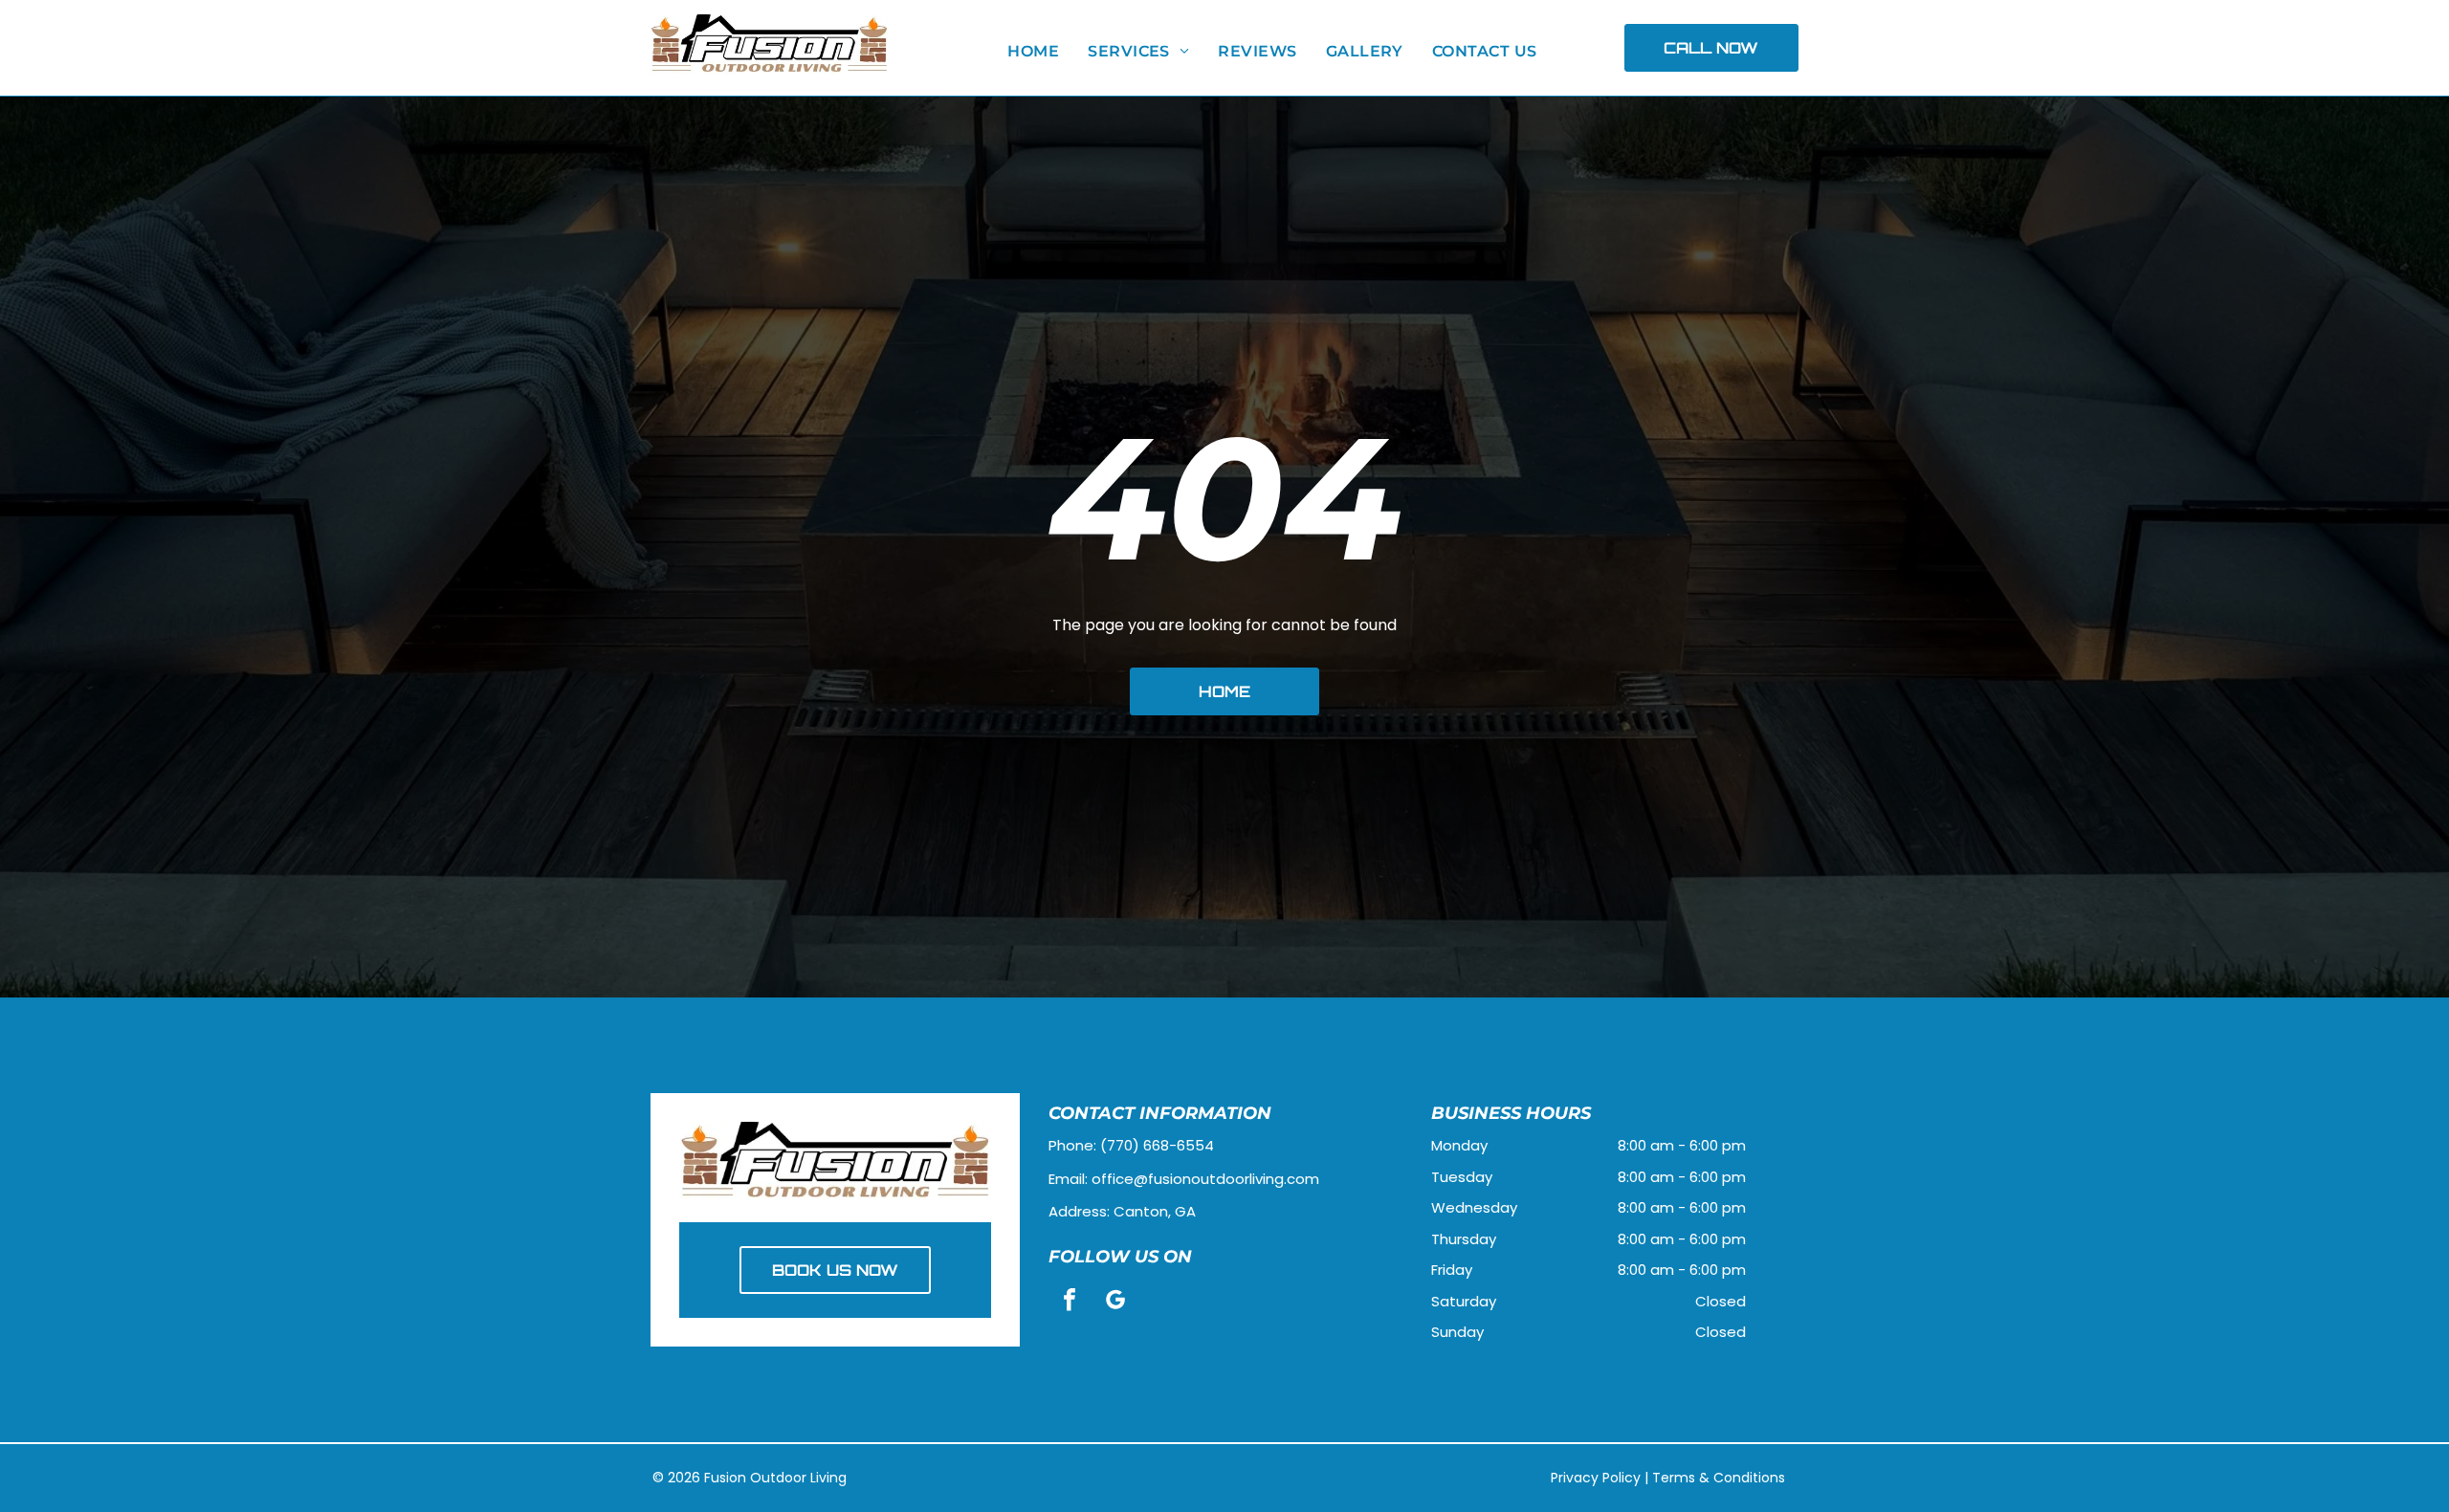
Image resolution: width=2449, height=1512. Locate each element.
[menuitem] (1033, 52)
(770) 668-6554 (1157, 1145)
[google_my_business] (1115, 1302)
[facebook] (1070, 1302)
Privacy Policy (1596, 1478)
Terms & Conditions (1719, 1478)
